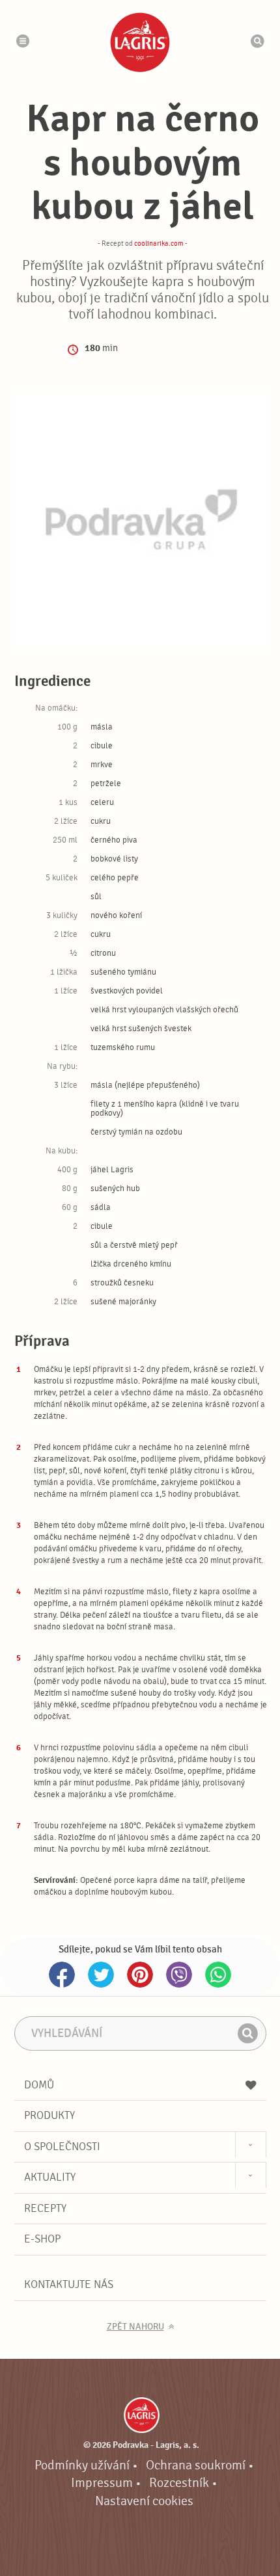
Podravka (140, 42)
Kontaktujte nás (69, 2284)
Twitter (101, 1975)
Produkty (49, 2115)
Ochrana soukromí (196, 2465)
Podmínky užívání (82, 2465)
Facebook (62, 1975)
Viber (179, 1975)
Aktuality (50, 2177)
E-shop (42, 2239)
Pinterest (140, 1975)
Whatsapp (218, 1975)
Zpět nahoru (135, 2327)
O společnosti (62, 2147)
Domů (39, 2085)
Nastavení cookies (144, 2501)
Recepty (45, 2208)
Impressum (102, 2483)
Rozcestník (179, 2483)
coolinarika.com (159, 243)
